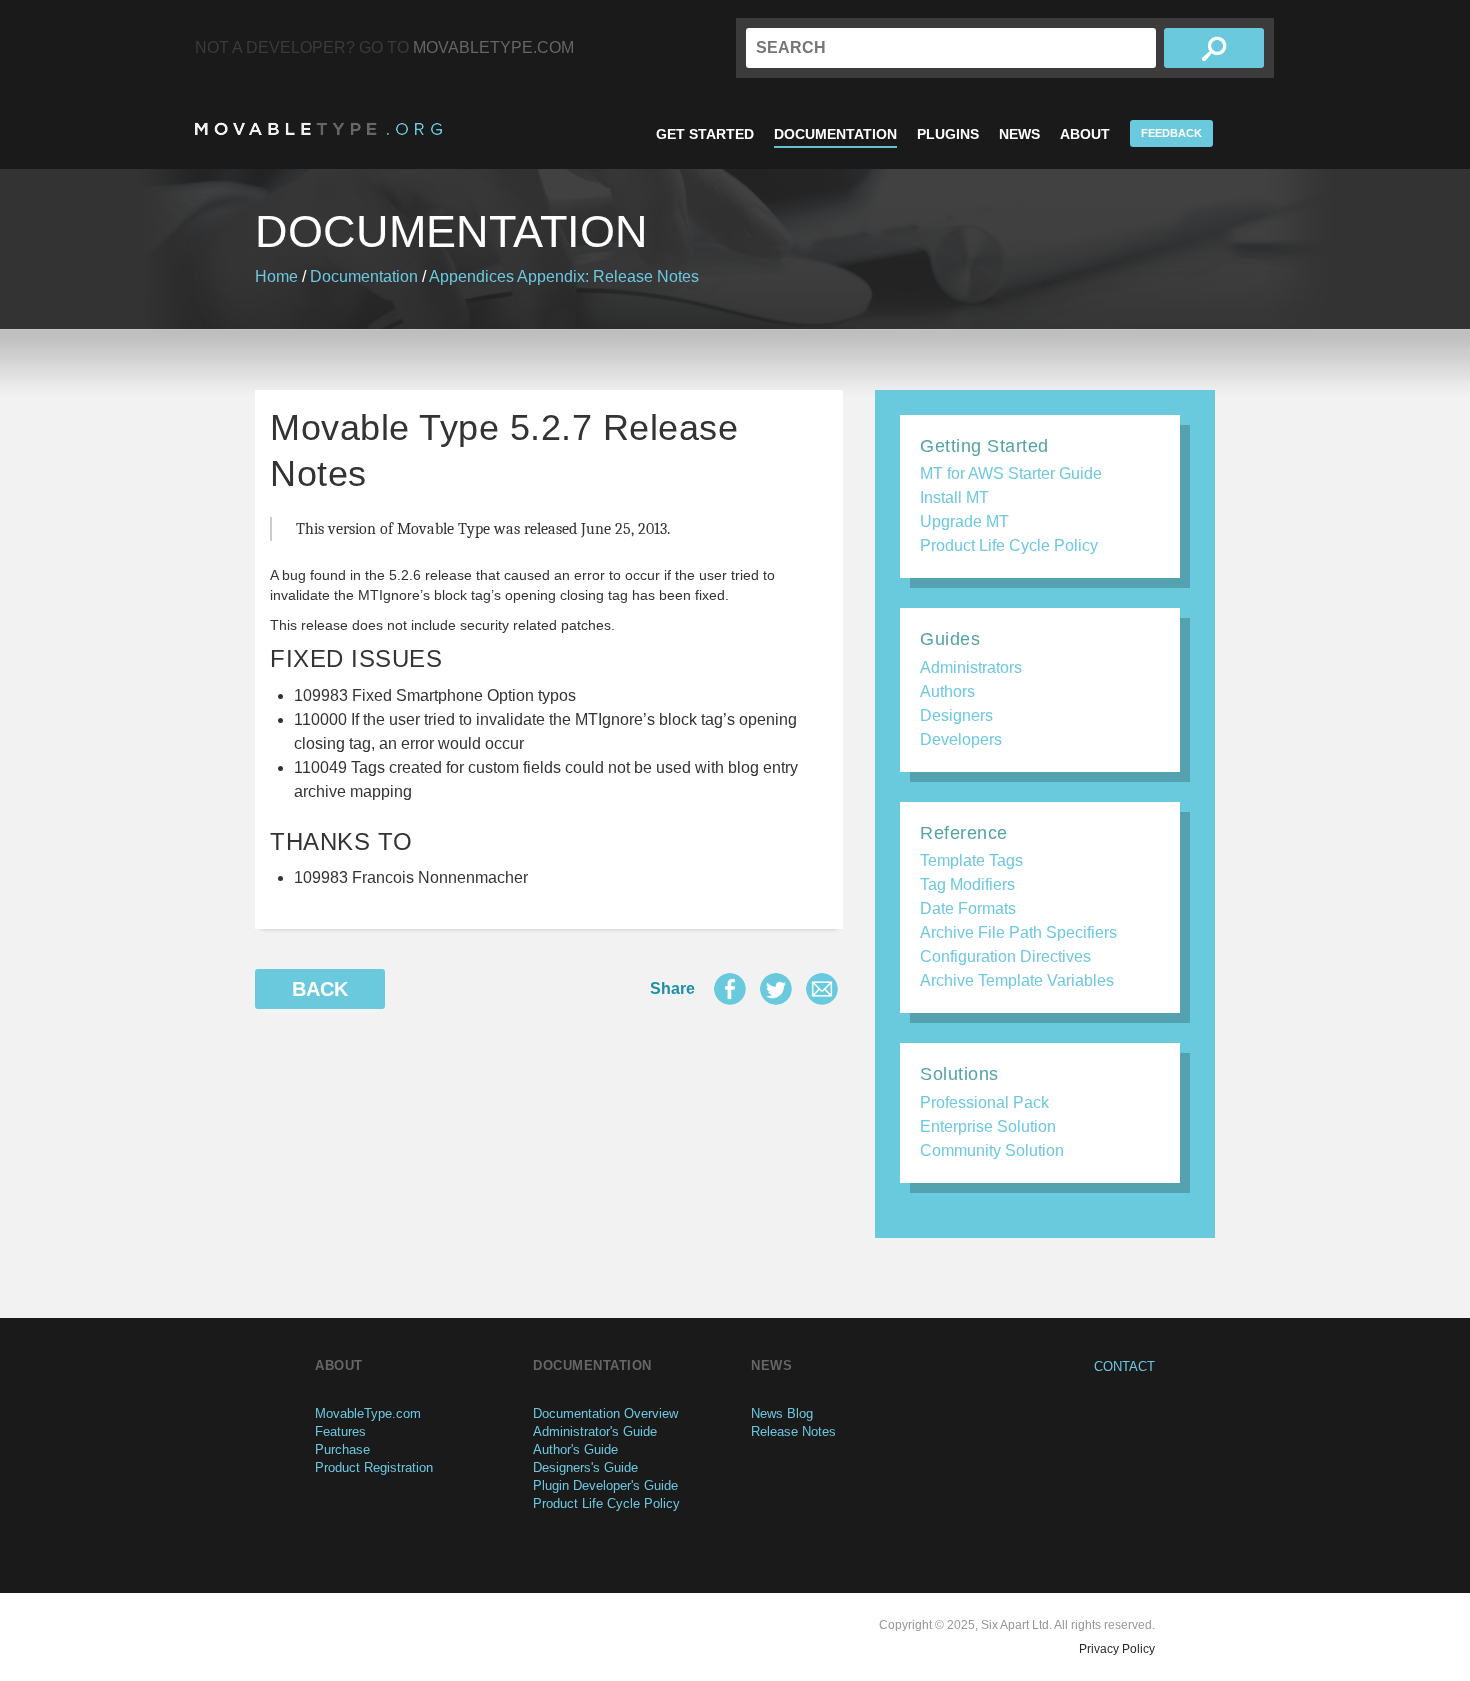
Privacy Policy (1117, 1649)
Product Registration (374, 1467)
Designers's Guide (585, 1467)
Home (276, 276)
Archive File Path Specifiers (1018, 932)
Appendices (471, 276)
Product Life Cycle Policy (1009, 545)
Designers (956, 715)
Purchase (342, 1449)
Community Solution (992, 1150)
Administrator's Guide (595, 1431)
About (1085, 134)
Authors (947, 691)
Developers (961, 739)
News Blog (782, 1413)
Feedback (1171, 133)
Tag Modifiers (967, 884)
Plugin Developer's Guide (605, 1485)
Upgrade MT (964, 521)
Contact (1124, 1366)
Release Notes (793, 1431)
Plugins (948, 134)
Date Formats (968, 908)
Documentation (835, 134)
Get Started (705, 134)
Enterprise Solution (988, 1126)
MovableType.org (318, 129)
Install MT (954, 497)
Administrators (971, 667)
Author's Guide (575, 1449)
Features (340, 1431)
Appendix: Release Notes (608, 276)
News (1019, 134)
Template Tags (971, 860)
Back (320, 989)
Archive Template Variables (1017, 980)
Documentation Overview (605, 1413)
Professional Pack (984, 1102)
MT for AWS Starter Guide (1011, 473)
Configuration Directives (1005, 956)
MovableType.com (493, 47)
